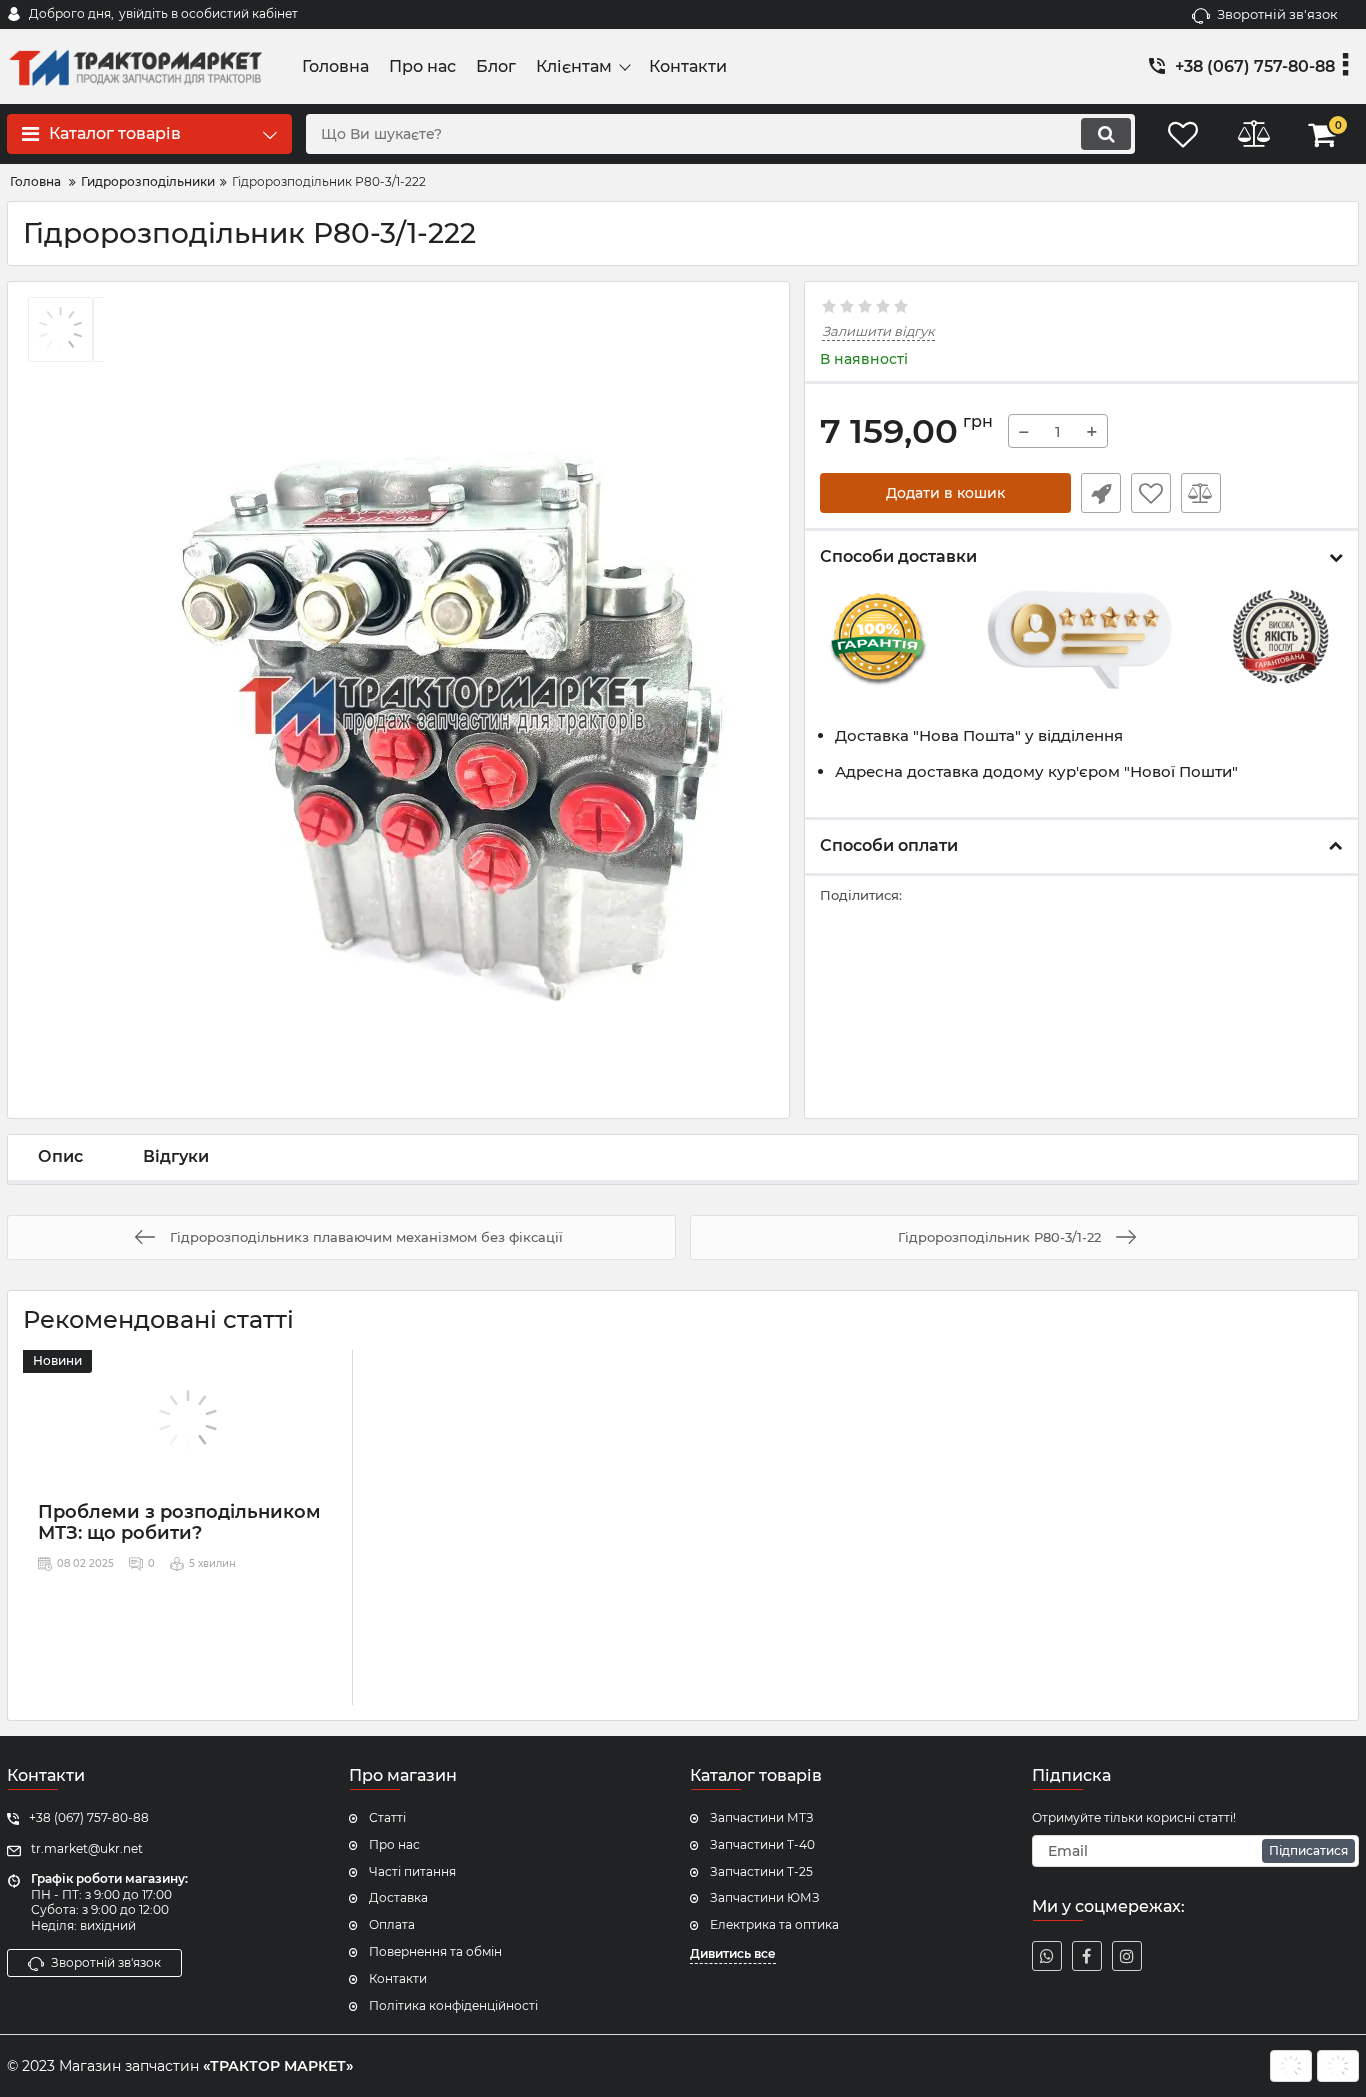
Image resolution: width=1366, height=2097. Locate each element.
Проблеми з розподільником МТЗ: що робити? (179, 1523)
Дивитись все (733, 1953)
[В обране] (1151, 493)
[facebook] (1087, 1956)
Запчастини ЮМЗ (765, 1897)
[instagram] (1127, 1956)
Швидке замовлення (1101, 493)
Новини (57, 1360)
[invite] (1047, 1956)
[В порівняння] (1201, 493)
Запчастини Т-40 (762, 1844)
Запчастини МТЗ (762, 1817)
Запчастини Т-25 (761, 1871)
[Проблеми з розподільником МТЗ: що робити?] (187, 1420)
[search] (1106, 134)
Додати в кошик (945, 493)
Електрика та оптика (774, 1924)
